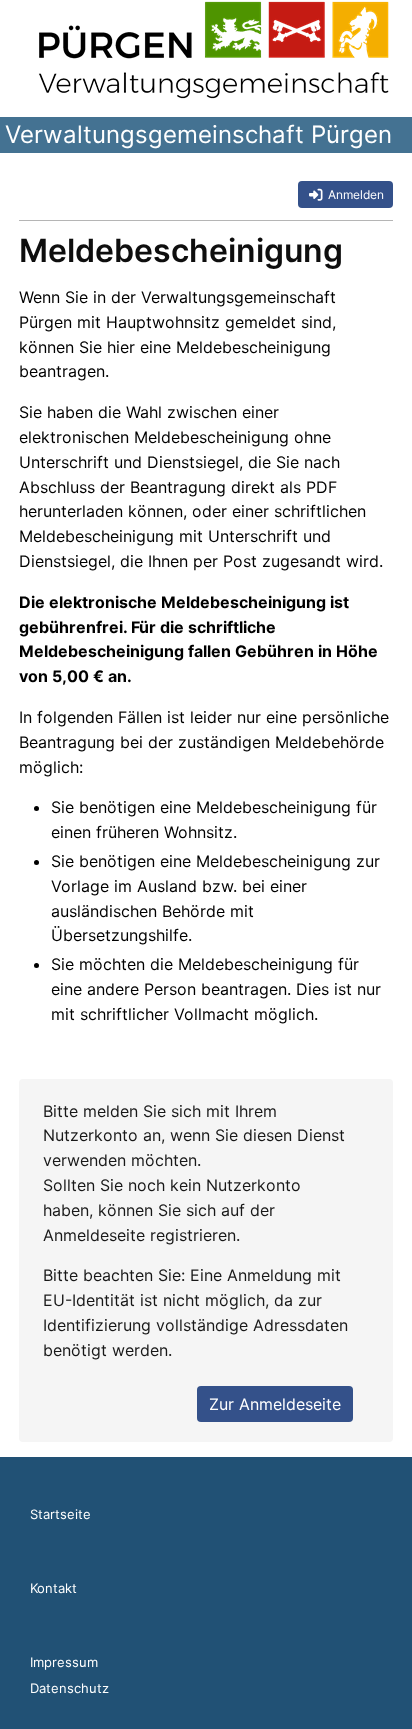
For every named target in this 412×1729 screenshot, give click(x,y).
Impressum (64, 1662)
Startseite (60, 1514)
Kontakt (53, 1588)
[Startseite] (213, 50)
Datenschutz (69, 1688)
